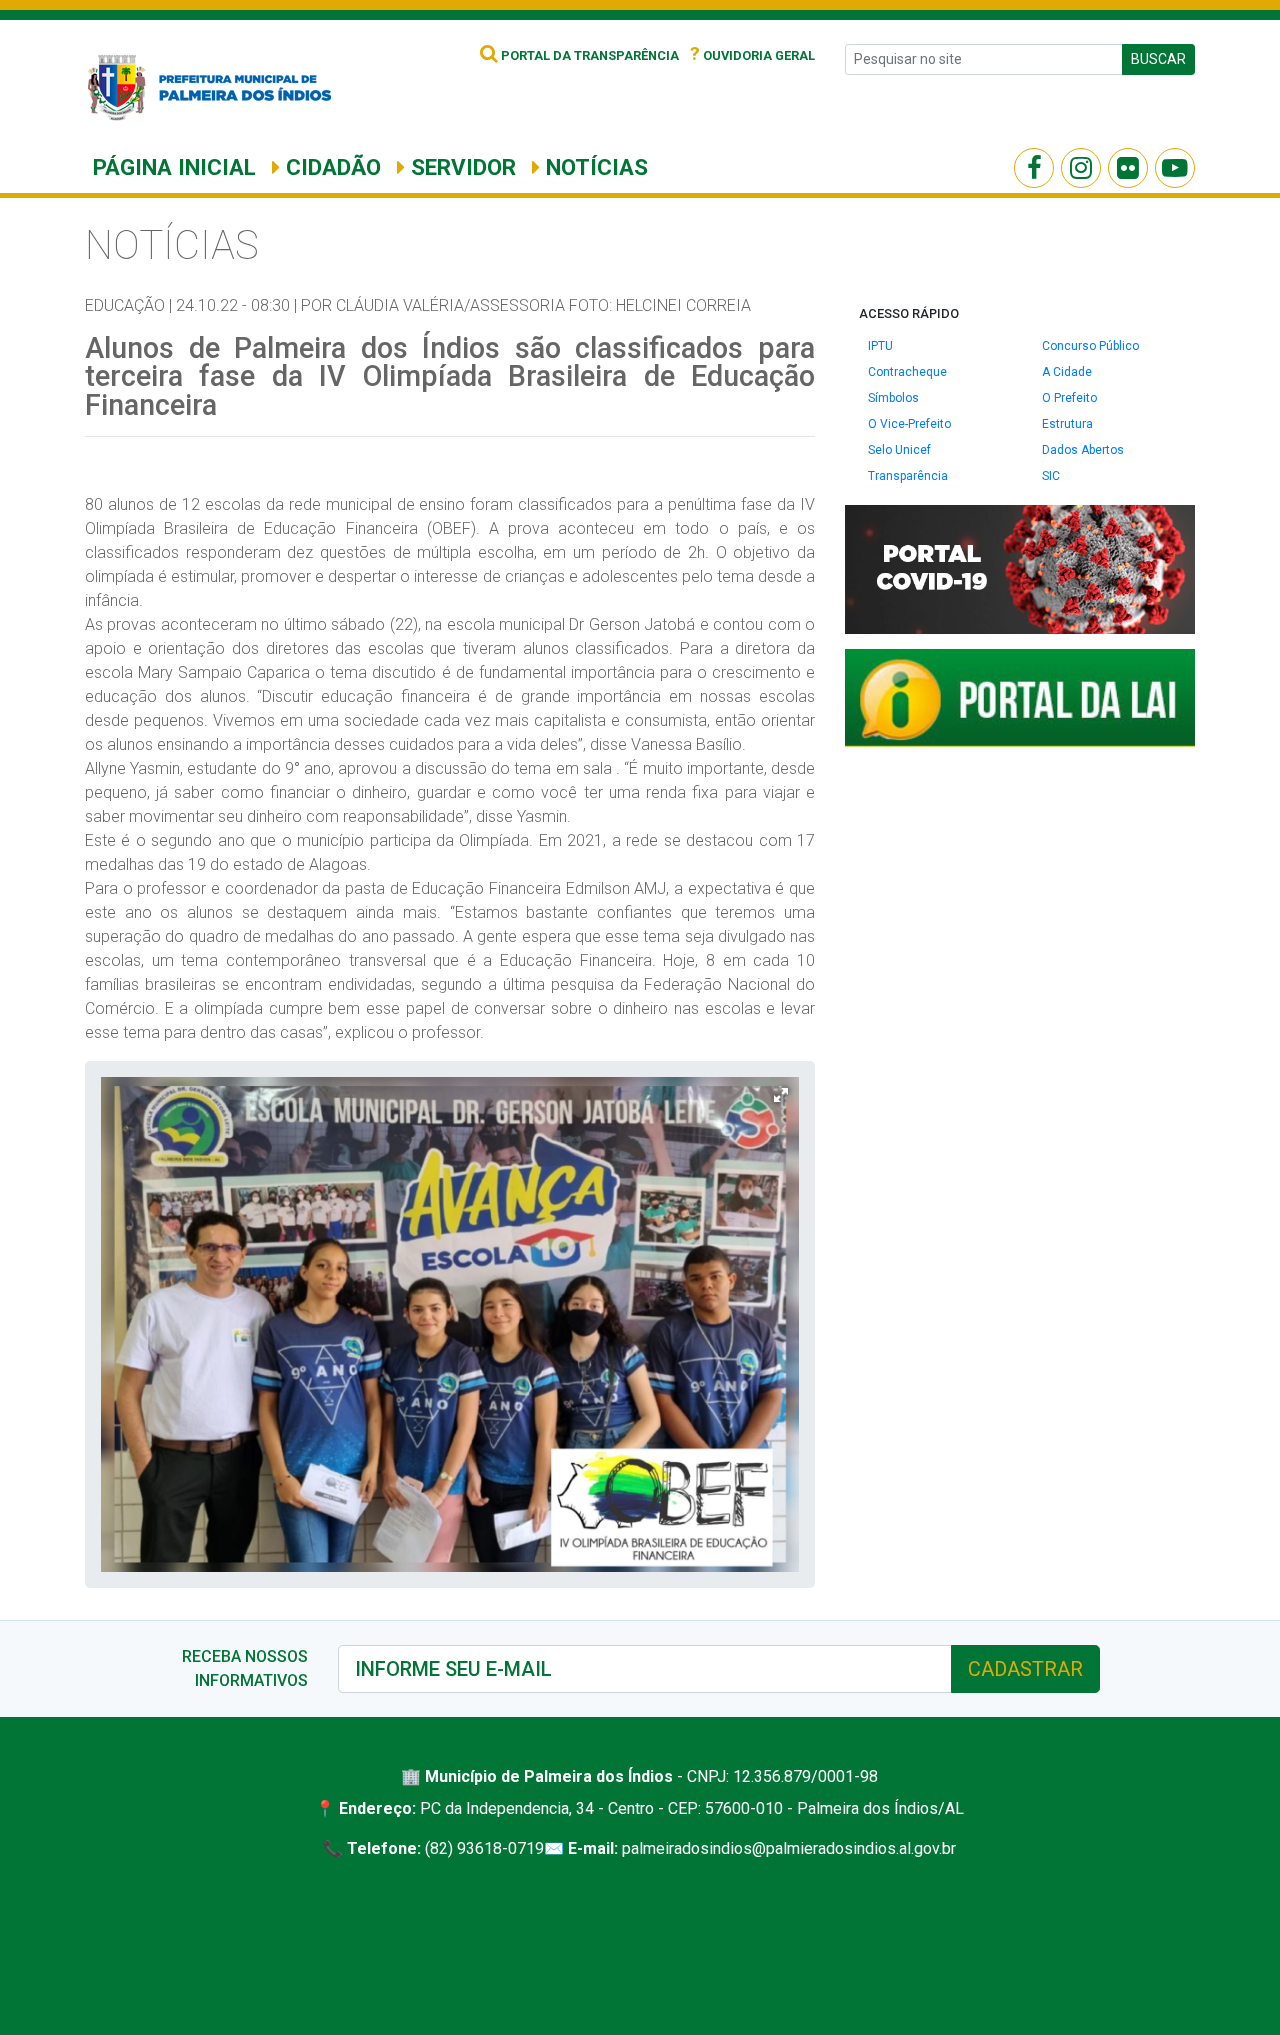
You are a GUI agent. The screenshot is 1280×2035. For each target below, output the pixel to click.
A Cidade (1067, 372)
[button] (781, 1095)
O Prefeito (1069, 398)
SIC (1051, 476)
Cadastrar (1025, 1669)
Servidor (460, 167)
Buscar (1158, 59)
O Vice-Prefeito (909, 424)
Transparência (908, 476)
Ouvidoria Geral (752, 55)
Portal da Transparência (588, 55)
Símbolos (893, 398)
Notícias (594, 167)
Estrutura (1067, 424)
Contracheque (907, 372)
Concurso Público (1090, 346)
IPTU (880, 346)
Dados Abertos (1083, 450)
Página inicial (174, 167)
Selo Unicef (899, 450)
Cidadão (330, 167)
